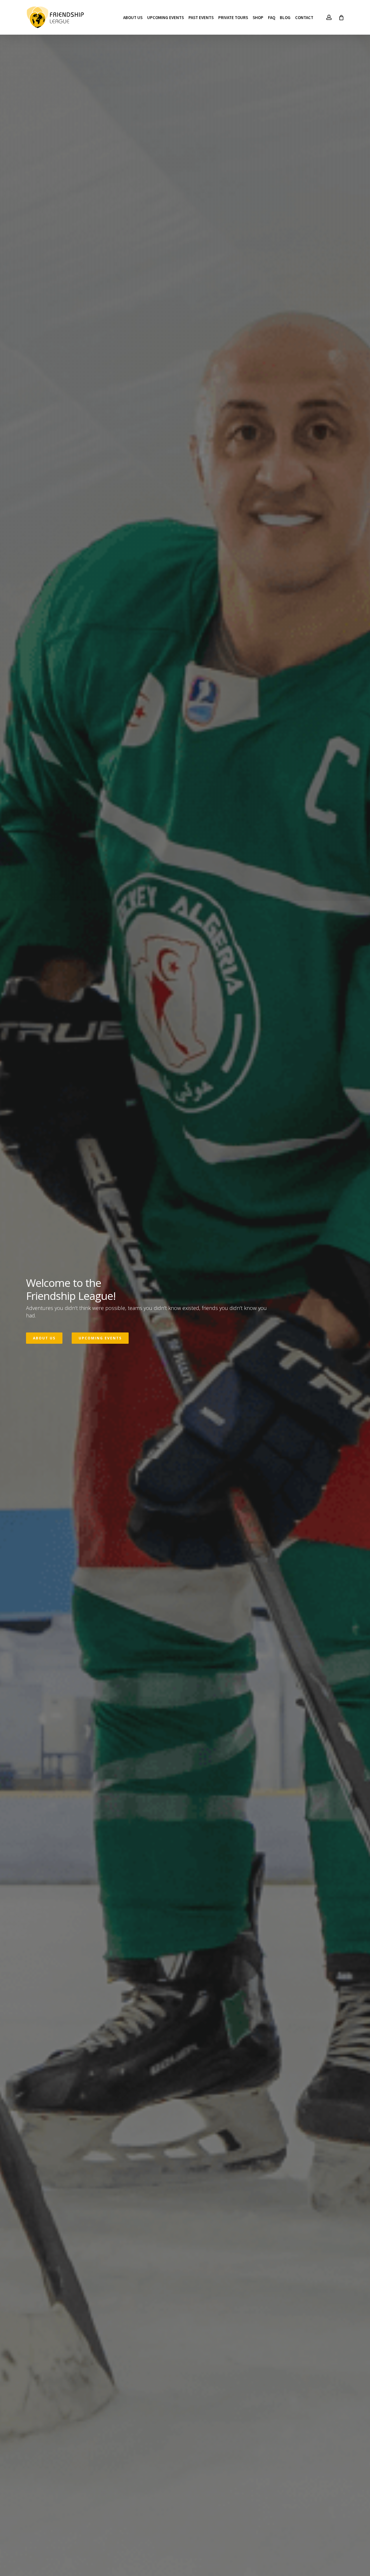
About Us (44, 1338)
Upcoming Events (100, 1338)
